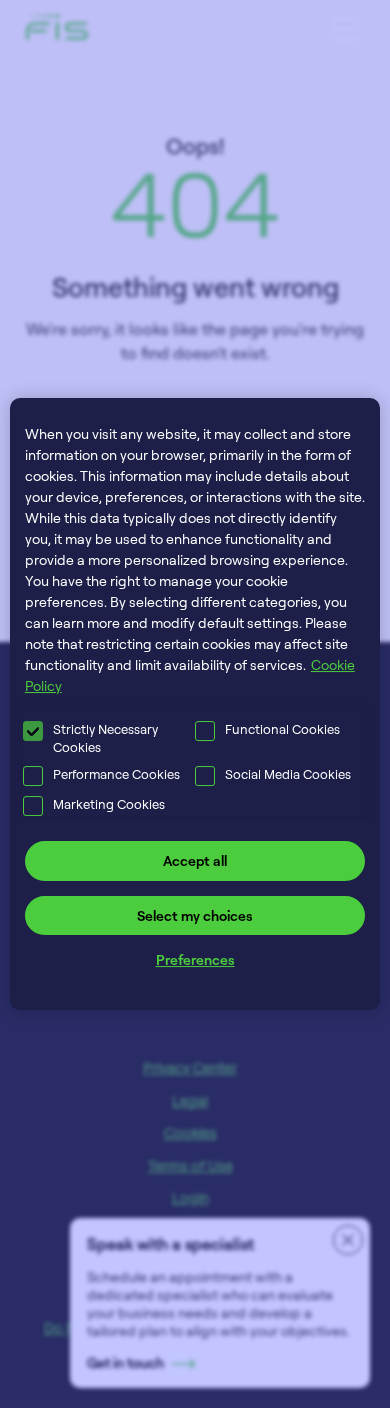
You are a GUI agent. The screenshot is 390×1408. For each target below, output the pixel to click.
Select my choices (195, 915)
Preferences (195, 959)
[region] (195, 704)
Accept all (195, 860)
